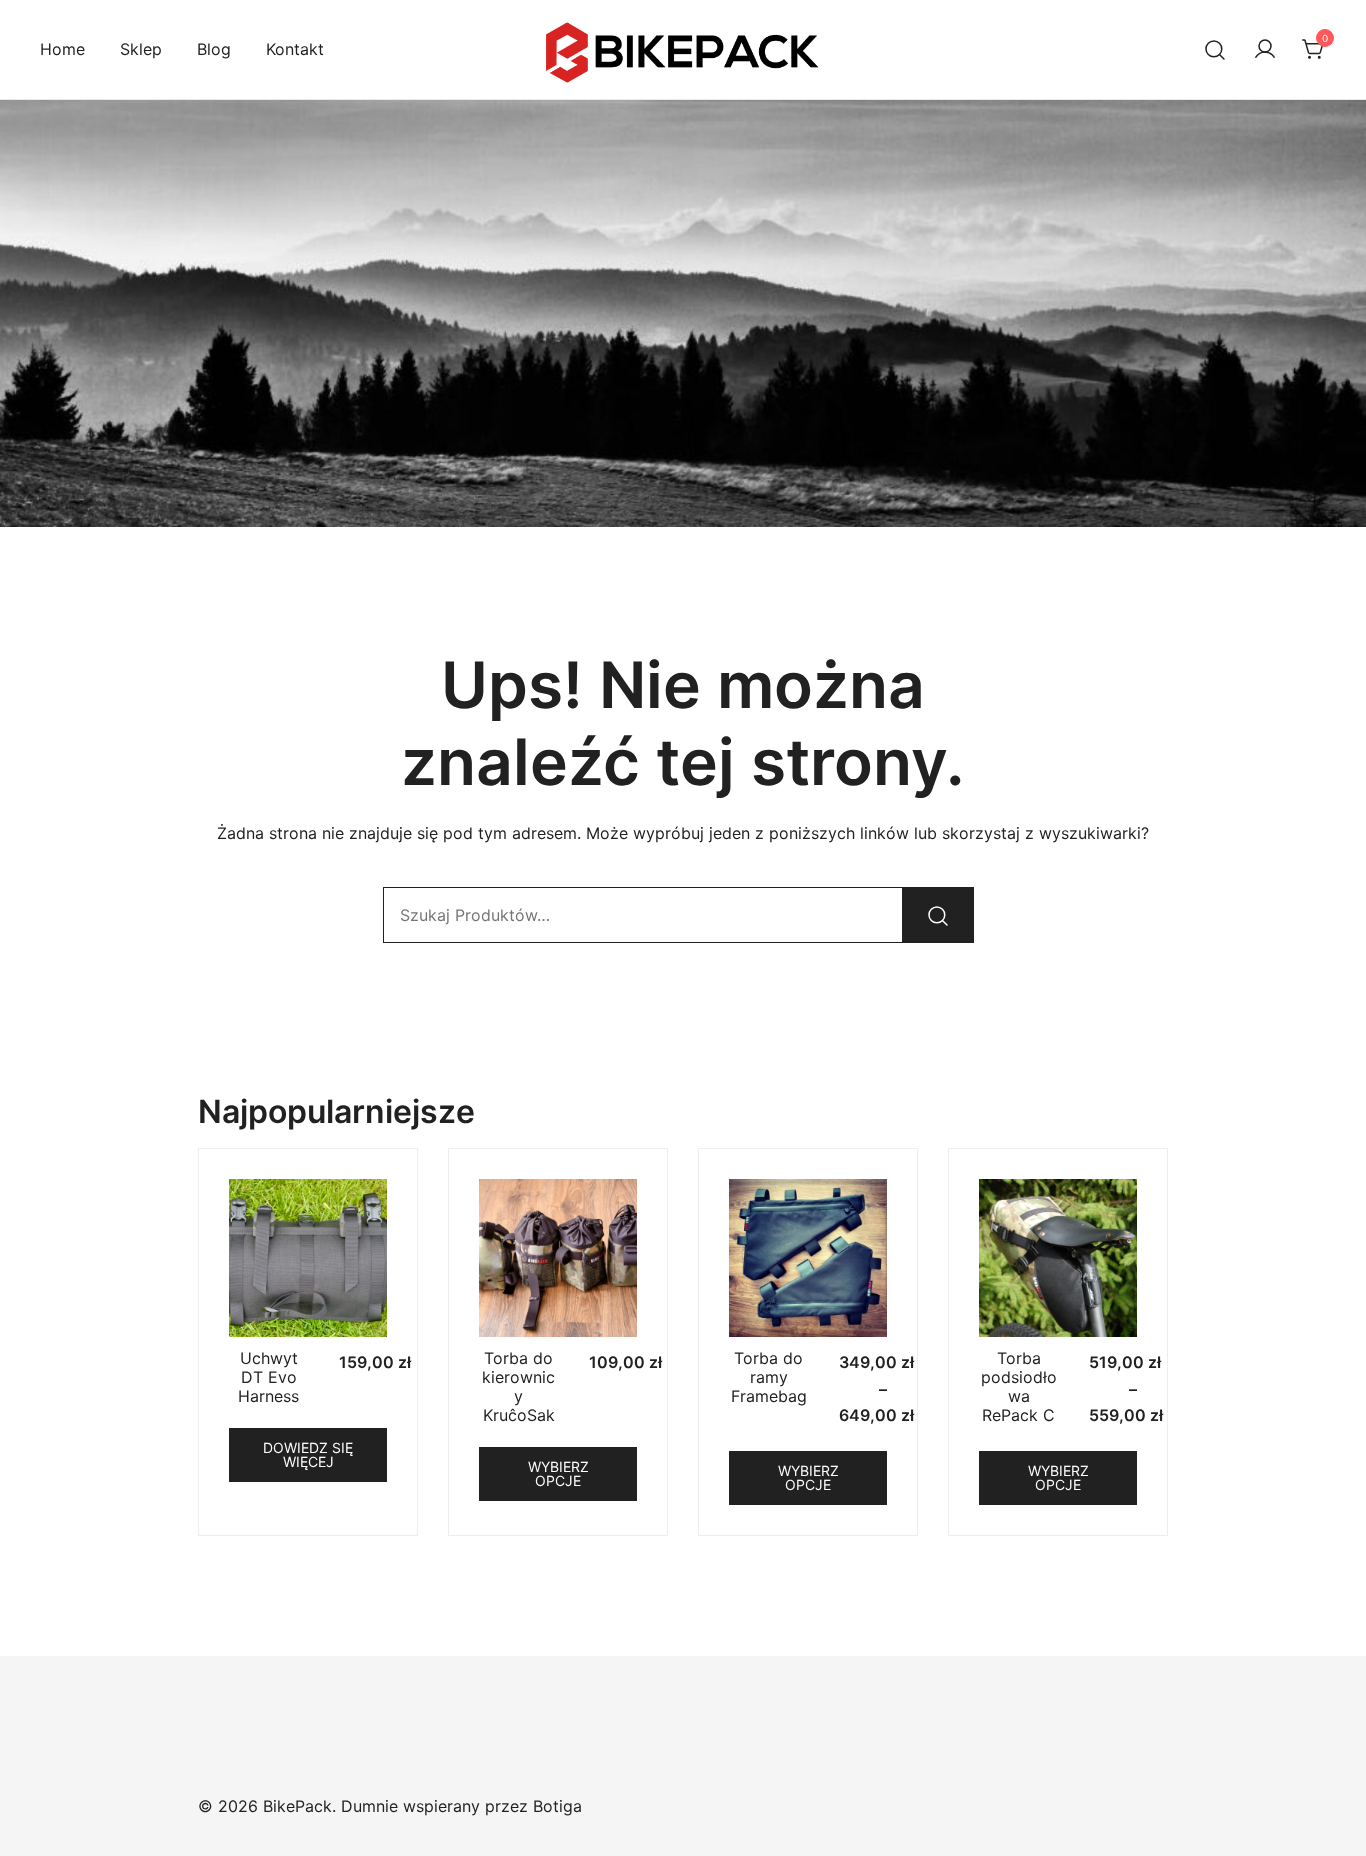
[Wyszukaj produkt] (938, 915)
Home (62, 49)
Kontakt (295, 49)
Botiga (557, 1806)
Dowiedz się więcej (308, 1454)
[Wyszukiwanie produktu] (1215, 49)
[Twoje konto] (1265, 50)
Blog (214, 49)
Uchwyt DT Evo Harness (268, 1377)
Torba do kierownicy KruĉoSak (518, 1387)
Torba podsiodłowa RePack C (1019, 1387)
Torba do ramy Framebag (769, 1377)
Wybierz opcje (558, 1473)
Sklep (141, 49)
